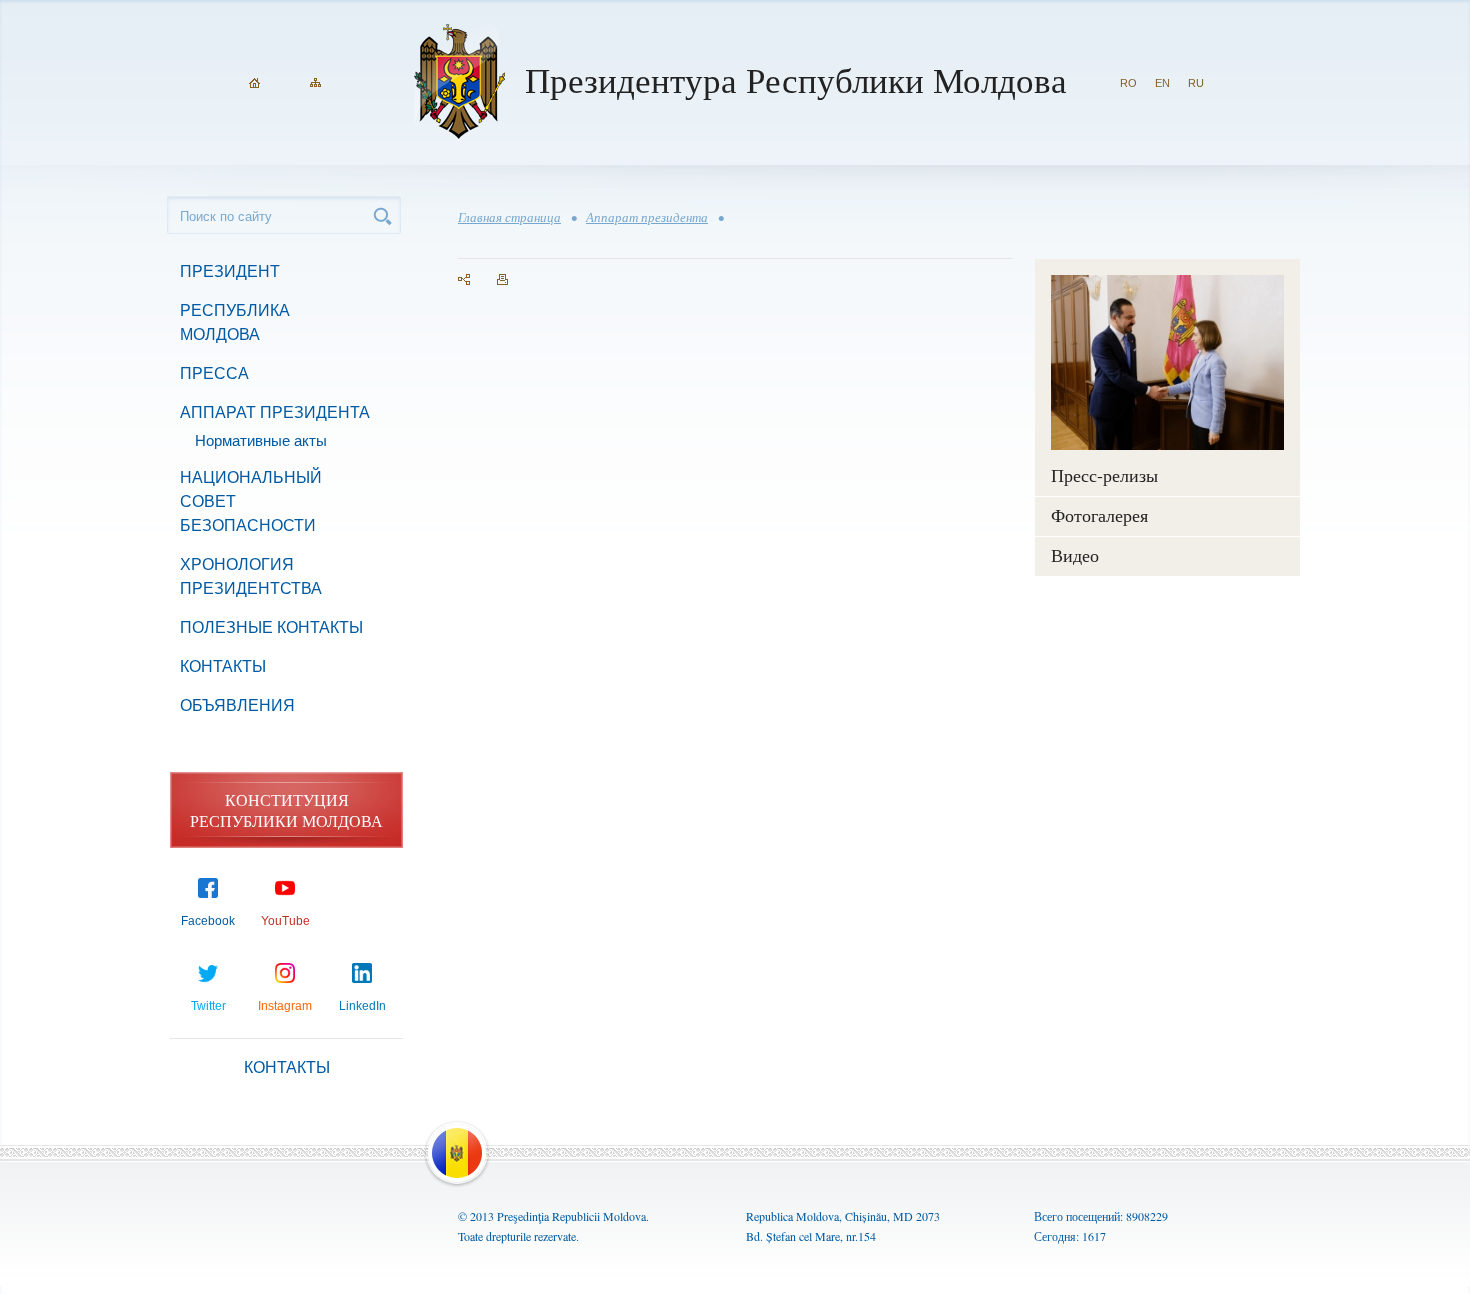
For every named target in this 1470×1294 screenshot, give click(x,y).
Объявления (237, 705)
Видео (1075, 555)
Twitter (208, 1006)
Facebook (208, 921)
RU (1196, 83)
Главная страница (509, 217)
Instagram (285, 1006)
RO (1128, 83)
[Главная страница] (254, 83)
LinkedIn (362, 1006)
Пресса (214, 373)
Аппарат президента (275, 412)
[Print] (502, 279)
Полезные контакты (271, 627)
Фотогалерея (1099, 515)
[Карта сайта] (315, 83)
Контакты (223, 666)
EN (1162, 83)
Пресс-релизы (1104, 475)
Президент (230, 271)
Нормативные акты (261, 440)
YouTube (285, 921)
